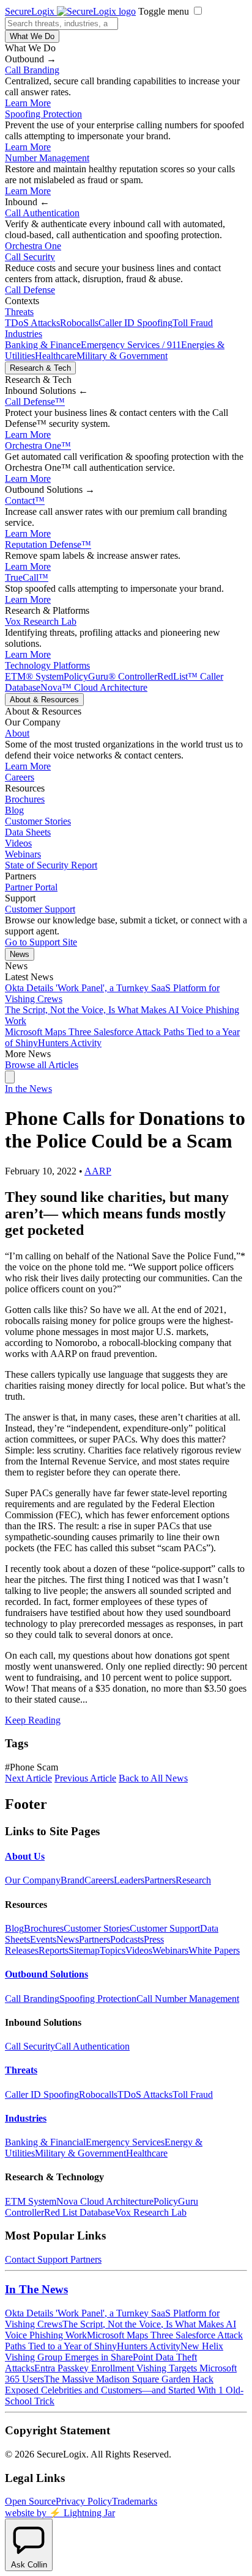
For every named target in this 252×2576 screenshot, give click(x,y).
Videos (18, 843)
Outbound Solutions (46, 1974)
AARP (98, 1171)
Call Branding (32, 70)
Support (53, 2259)
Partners (160, 1880)
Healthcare (56, 356)
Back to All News (153, 1778)
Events (43, 1939)
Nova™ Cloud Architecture (94, 687)
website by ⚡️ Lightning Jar (60, 2513)
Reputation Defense (48, 544)
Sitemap (84, 1950)
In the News (28, 1089)
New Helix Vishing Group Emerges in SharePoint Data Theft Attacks (114, 2357)
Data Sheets (28, 832)
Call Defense (30, 290)
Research (193, 1880)
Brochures (25, 799)
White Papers (214, 1950)
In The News (36, 2289)
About (17, 733)
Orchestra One (33, 246)
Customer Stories (38, 821)
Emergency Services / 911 (131, 345)
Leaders (129, 1880)
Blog (14, 810)
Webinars (23, 854)
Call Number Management (188, 1999)
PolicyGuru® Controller (110, 676)
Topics (113, 1950)
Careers (20, 777)
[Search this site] (10, 1077)
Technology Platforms (47, 665)
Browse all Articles (42, 1065)
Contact (25, 500)
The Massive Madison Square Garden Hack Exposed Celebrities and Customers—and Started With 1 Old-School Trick (124, 2390)
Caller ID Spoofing (135, 323)
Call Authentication (42, 213)
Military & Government (122, 356)
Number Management (47, 158)
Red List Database (80, 2212)
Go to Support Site (41, 942)
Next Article (28, 1778)
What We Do (32, 36)
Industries (24, 334)
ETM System (31, 2201)
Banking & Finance (43, 345)
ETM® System (34, 676)
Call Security (30, 257)
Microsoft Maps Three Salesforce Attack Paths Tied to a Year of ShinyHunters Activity (124, 2341)
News (20, 954)
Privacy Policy (84, 2501)
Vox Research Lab (41, 621)
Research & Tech (40, 368)
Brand (72, 1880)
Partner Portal (31, 887)
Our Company (33, 1880)
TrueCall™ (27, 577)
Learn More (28, 103)
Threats (19, 312)
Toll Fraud (193, 323)
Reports (54, 1950)
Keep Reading (33, 1720)
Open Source (30, 2501)
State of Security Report (51, 865)
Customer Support (40, 909)
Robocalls (79, 323)
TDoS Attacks (32, 323)
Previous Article (85, 1778)
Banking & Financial (45, 2142)
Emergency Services (125, 2142)
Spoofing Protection (43, 114)
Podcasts (127, 1939)
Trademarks (135, 2501)
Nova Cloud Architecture (105, 2201)
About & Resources (44, 700)
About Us (25, 1856)
